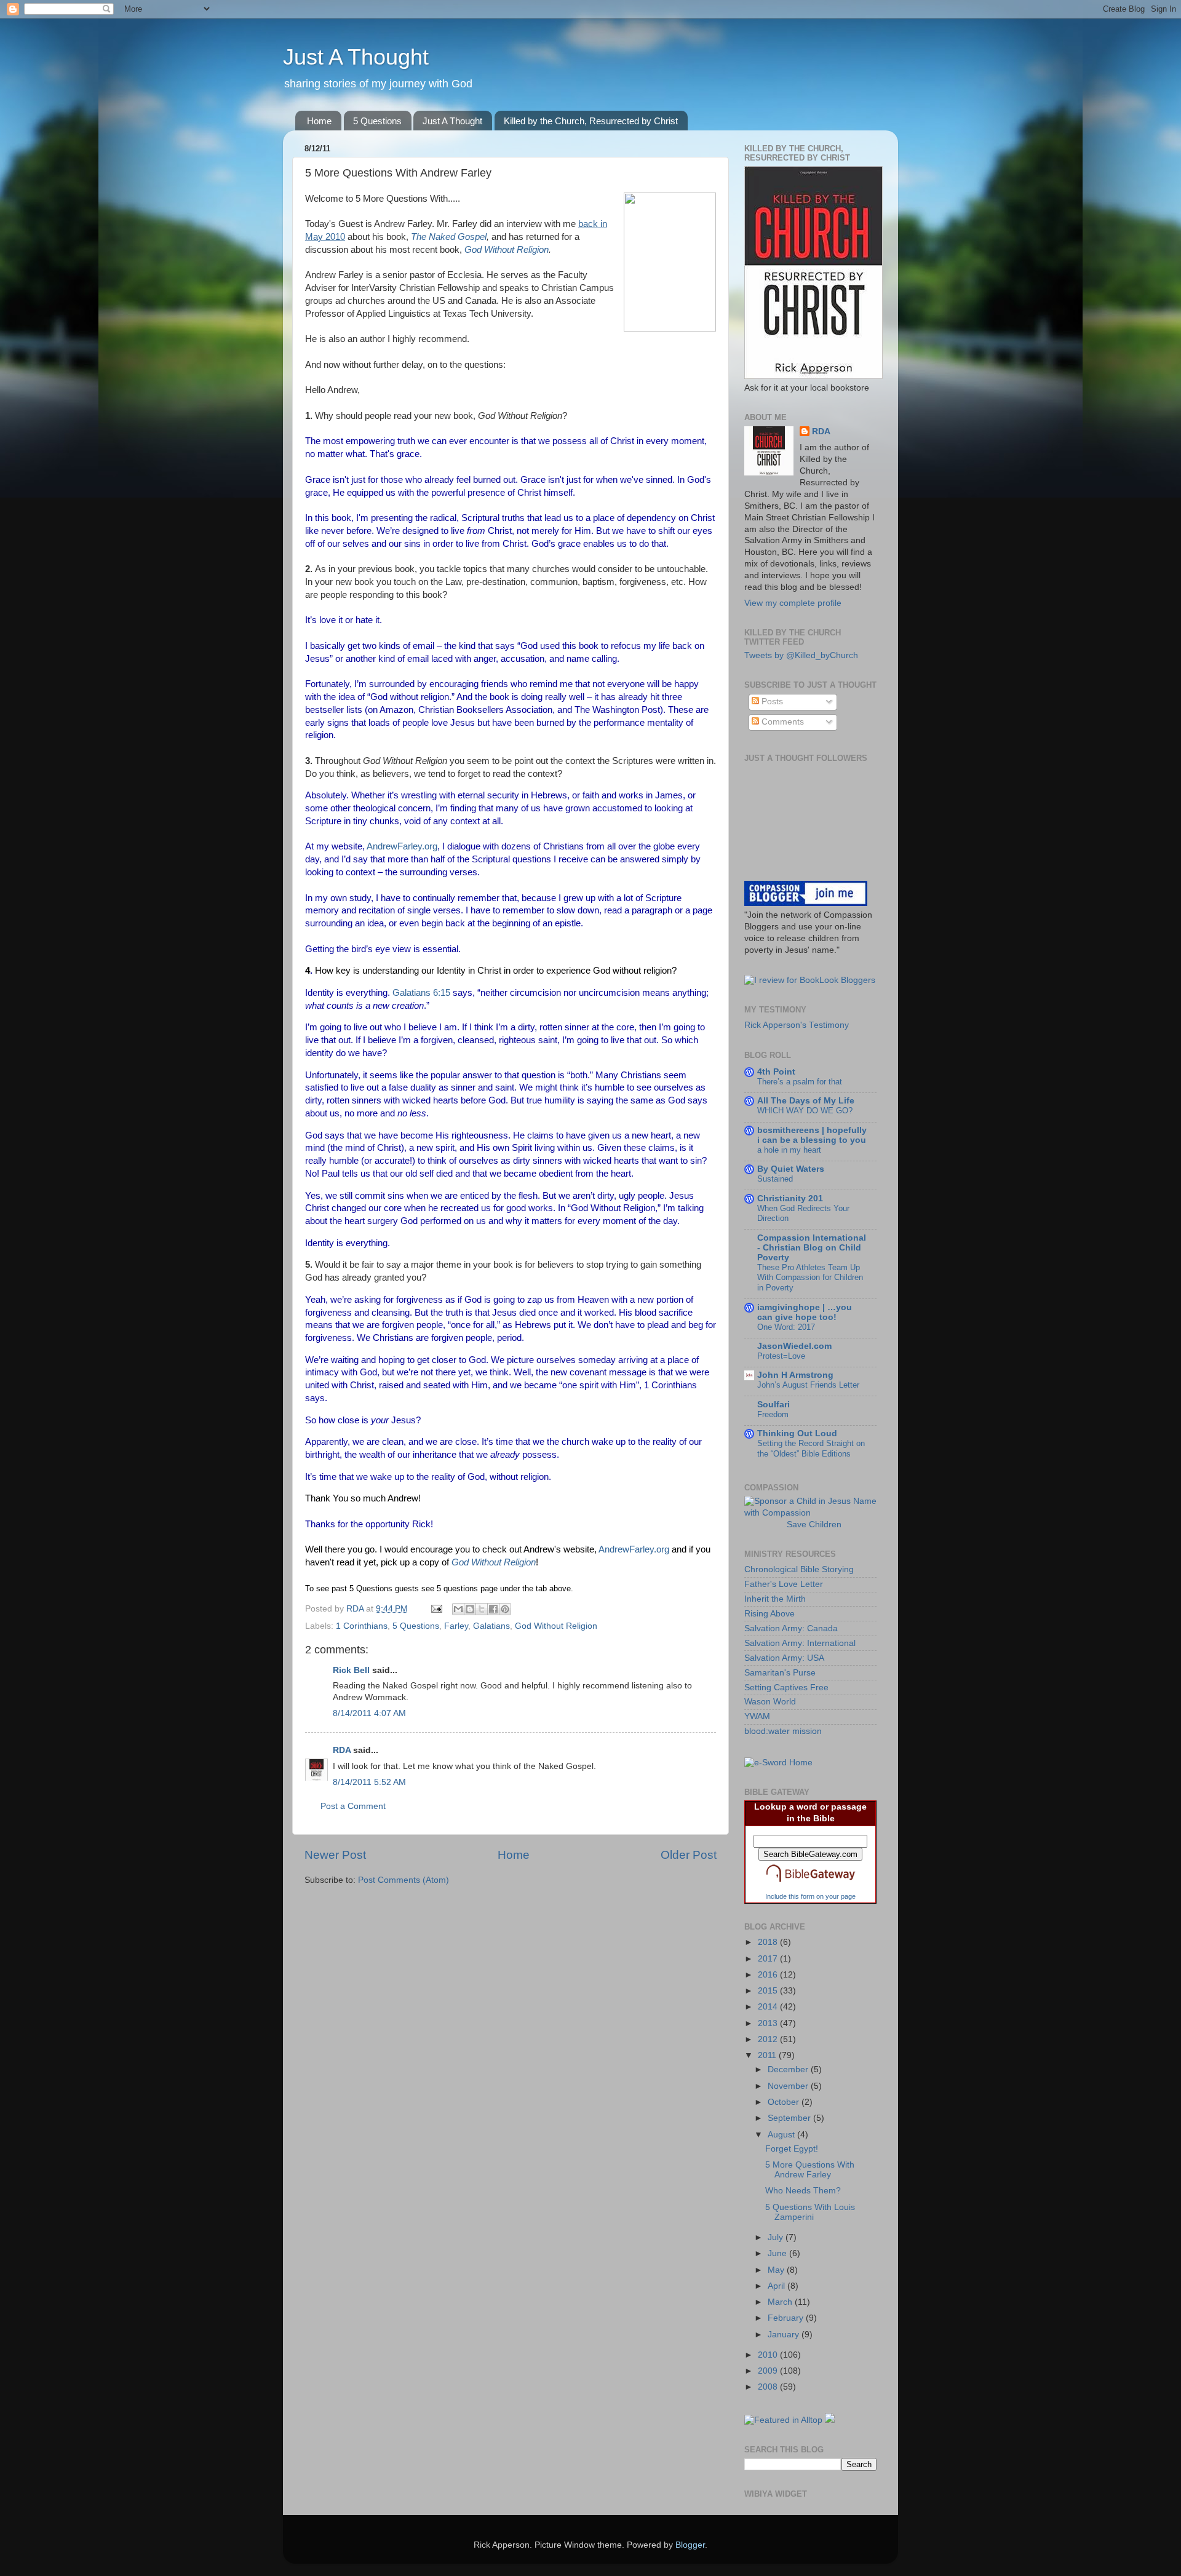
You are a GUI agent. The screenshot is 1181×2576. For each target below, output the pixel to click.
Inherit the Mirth (775, 1599)
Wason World (770, 1702)
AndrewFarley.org (402, 846)
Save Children (814, 1525)
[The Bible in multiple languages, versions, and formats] (811, 1885)
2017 (769, 1959)
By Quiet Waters (791, 1169)
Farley (456, 1626)
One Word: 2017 (786, 1327)
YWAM (757, 1716)
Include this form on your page (810, 1896)
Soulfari (773, 1405)
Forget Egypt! (792, 2149)
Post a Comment (353, 1806)
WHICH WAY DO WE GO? (805, 1111)
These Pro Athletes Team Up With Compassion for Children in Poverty (810, 1278)
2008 (769, 2387)
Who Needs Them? (803, 2191)
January (785, 2335)
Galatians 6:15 (421, 993)
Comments (781, 722)
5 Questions (377, 121)
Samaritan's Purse (780, 1673)
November (789, 2086)
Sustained (775, 1179)
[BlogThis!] (470, 1609)
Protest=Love (781, 1356)
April (777, 2286)
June (778, 2253)
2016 (769, 1975)
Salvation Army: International (800, 1643)
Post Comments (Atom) (404, 1880)
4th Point (776, 1072)
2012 (769, 2039)
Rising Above (769, 1614)
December (789, 2069)
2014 (769, 2007)
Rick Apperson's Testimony (797, 1025)
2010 (769, 2355)
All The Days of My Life (806, 1101)
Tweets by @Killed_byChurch (801, 655)
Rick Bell (351, 1670)
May (777, 2270)
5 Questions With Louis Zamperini (810, 2212)
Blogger (690, 2545)
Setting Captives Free (786, 1688)
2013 (769, 2023)
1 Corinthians (362, 1626)
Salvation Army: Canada (791, 1628)
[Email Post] (436, 1609)
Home (319, 121)
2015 (769, 1991)
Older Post (689, 1855)
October (785, 2102)
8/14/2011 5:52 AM (369, 1782)
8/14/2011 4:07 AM (369, 1713)
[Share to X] (482, 1609)
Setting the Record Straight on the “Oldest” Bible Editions (811, 1449)
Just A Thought (356, 57)
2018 (769, 1942)
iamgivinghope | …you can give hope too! (805, 1312)
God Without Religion (507, 250)
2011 (768, 2055)
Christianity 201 (790, 1199)
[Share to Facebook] (493, 1609)
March (781, 2302)
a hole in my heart (789, 1150)
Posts (771, 702)
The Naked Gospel (449, 237)
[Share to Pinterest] (505, 1609)
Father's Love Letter (784, 1584)
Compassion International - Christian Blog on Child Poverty (812, 1248)
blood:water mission (783, 1731)
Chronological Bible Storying (799, 1569)
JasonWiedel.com (794, 1346)
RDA (342, 1750)
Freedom (773, 1414)
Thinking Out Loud (797, 1433)
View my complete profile (793, 603)
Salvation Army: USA (784, 1658)
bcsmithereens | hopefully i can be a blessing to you (812, 1135)
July (777, 2237)
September (790, 2118)
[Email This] (458, 1609)
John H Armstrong (795, 1375)
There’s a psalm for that (800, 1082)
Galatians (491, 1626)
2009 (769, 2371)
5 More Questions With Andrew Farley (810, 2170)
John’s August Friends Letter (808, 1385)
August (782, 2135)
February (787, 2318)
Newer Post (335, 1855)
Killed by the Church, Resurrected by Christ (591, 121)
